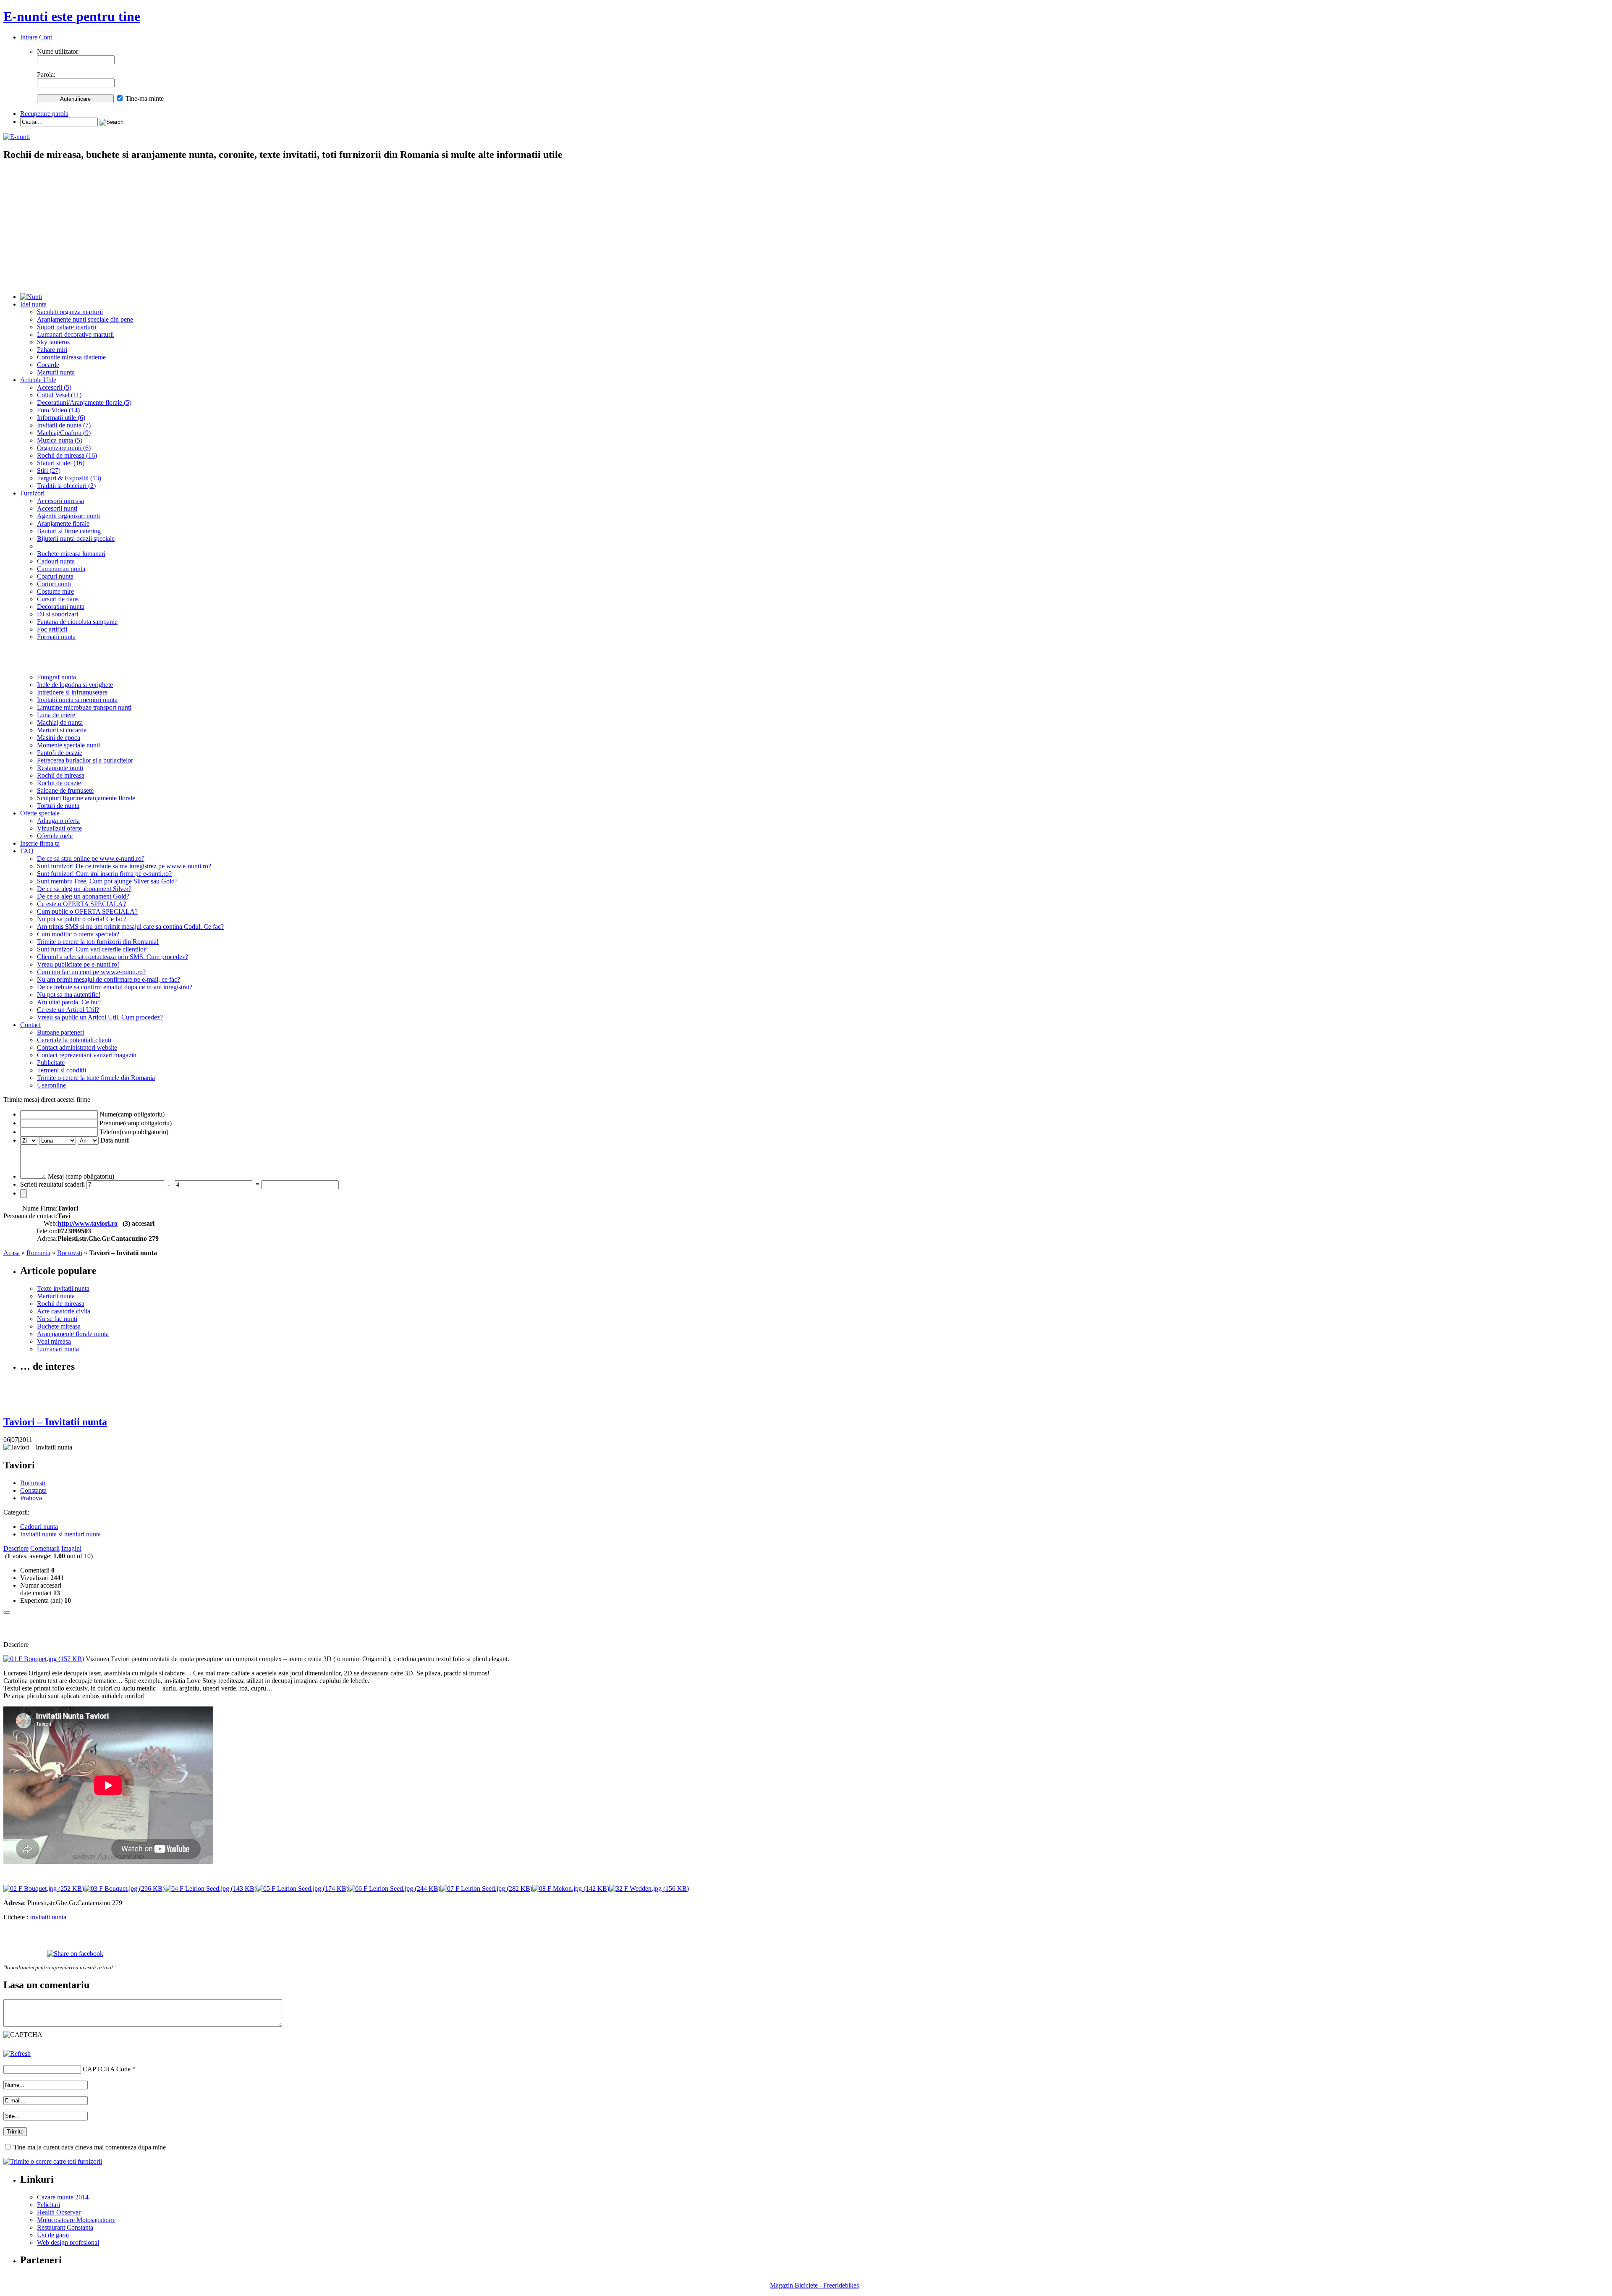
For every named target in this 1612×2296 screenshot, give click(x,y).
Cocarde (48, 365)
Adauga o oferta (58, 821)
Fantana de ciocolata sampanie (77, 622)
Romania (38, 1253)
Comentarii (45, 1548)
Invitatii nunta (48, 1917)
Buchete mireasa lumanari (71, 554)
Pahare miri (52, 350)
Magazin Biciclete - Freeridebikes (814, 2285)
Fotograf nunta (56, 677)
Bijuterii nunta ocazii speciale (76, 539)
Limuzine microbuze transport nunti (84, 707)
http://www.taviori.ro (88, 1223)
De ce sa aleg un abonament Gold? (83, 896)
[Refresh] (17, 2054)
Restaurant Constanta (65, 2227)
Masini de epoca (59, 738)
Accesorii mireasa (60, 501)
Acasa (12, 1253)
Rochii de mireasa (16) (67, 455)
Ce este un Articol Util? (68, 1010)
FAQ (27, 851)
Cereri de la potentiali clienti (74, 1040)
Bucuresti (70, 1253)
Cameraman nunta (61, 569)
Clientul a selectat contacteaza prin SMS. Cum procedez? (113, 957)
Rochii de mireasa (61, 775)
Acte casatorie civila (64, 1311)
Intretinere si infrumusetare (72, 692)
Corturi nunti (54, 584)
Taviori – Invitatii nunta (55, 1422)
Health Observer (59, 2212)
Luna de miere (56, 715)
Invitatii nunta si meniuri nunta (77, 700)
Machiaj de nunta (60, 722)
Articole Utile (38, 380)
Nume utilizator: (58, 51)
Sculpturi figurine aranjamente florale (86, 798)
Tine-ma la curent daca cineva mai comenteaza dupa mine (90, 2147)
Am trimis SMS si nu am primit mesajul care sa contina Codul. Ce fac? (130, 927)
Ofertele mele (55, 836)
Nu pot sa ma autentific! (69, 995)
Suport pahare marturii (67, 327)
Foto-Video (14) (58, 410)
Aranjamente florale (63, 523)
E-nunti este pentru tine (72, 16)
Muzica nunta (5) (60, 440)
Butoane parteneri (60, 1032)
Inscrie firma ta (40, 843)
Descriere (16, 1548)
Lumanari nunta (58, 1349)
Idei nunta (33, 304)
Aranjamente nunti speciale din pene (85, 319)
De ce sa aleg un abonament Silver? (84, 889)
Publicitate (51, 1063)
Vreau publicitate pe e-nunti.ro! (78, 964)
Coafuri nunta (55, 576)
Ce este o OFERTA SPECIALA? (81, 904)
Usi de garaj (53, 2235)
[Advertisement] (806, 228)
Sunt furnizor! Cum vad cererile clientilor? (93, 949)
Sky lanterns (53, 342)
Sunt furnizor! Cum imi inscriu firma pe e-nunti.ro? (104, 874)
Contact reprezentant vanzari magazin (87, 1055)
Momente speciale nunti (68, 745)
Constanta (33, 1490)
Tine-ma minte (145, 98)
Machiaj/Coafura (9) (64, 433)
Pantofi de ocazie (60, 753)
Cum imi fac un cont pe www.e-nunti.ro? (91, 972)
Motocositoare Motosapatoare (76, 2220)
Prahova (31, 1498)
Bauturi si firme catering (69, 531)
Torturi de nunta (58, 806)
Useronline (51, 1085)
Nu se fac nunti (57, 1319)
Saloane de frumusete (65, 790)
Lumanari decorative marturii (75, 334)
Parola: (46, 75)
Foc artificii (52, 629)
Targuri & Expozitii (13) (69, 478)
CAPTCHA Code (107, 2069)
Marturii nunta (56, 372)
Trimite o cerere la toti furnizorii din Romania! (98, 942)
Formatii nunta (56, 637)
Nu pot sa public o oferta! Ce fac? (82, 919)
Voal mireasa (54, 1341)
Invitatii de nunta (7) (64, 425)
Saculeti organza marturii (70, 312)
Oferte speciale (40, 813)
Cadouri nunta (56, 561)
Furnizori (32, 493)
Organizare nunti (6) (64, 448)
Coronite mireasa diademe (71, 357)
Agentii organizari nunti (68, 516)
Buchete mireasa (59, 1326)
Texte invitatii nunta (63, 1288)
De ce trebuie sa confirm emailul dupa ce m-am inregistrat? (115, 987)
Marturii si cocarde (62, 730)
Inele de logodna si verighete (75, 685)
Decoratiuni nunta (61, 607)
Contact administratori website (77, 1047)
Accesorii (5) (54, 387)
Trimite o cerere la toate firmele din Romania (96, 1078)
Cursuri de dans (58, 599)
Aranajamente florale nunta (73, 1334)
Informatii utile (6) (61, 418)
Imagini (71, 1548)
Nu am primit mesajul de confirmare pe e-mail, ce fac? (109, 979)
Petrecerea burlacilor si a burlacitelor (85, 760)
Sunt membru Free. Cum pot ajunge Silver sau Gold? (107, 881)
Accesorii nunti (57, 508)
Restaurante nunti (60, 768)
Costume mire (55, 591)
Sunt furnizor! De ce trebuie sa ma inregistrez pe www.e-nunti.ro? (124, 866)
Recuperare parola (44, 114)
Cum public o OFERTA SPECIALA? (87, 911)
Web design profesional (68, 2242)
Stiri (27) (49, 470)
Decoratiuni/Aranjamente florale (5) (84, 402)
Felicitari (48, 2205)
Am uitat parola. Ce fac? (69, 1002)
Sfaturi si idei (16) (61, 463)
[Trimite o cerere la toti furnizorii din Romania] (53, 2161)
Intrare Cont (36, 37)
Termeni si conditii (61, 1070)
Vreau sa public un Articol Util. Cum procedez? (100, 1017)
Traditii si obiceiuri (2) (66, 486)
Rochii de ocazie (59, 783)
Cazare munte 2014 (63, 2197)
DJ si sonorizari (58, 614)
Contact (30, 1025)
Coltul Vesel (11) (59, 395)
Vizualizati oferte (59, 828)
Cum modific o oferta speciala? (78, 934)
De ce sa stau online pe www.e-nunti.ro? (91, 858)
